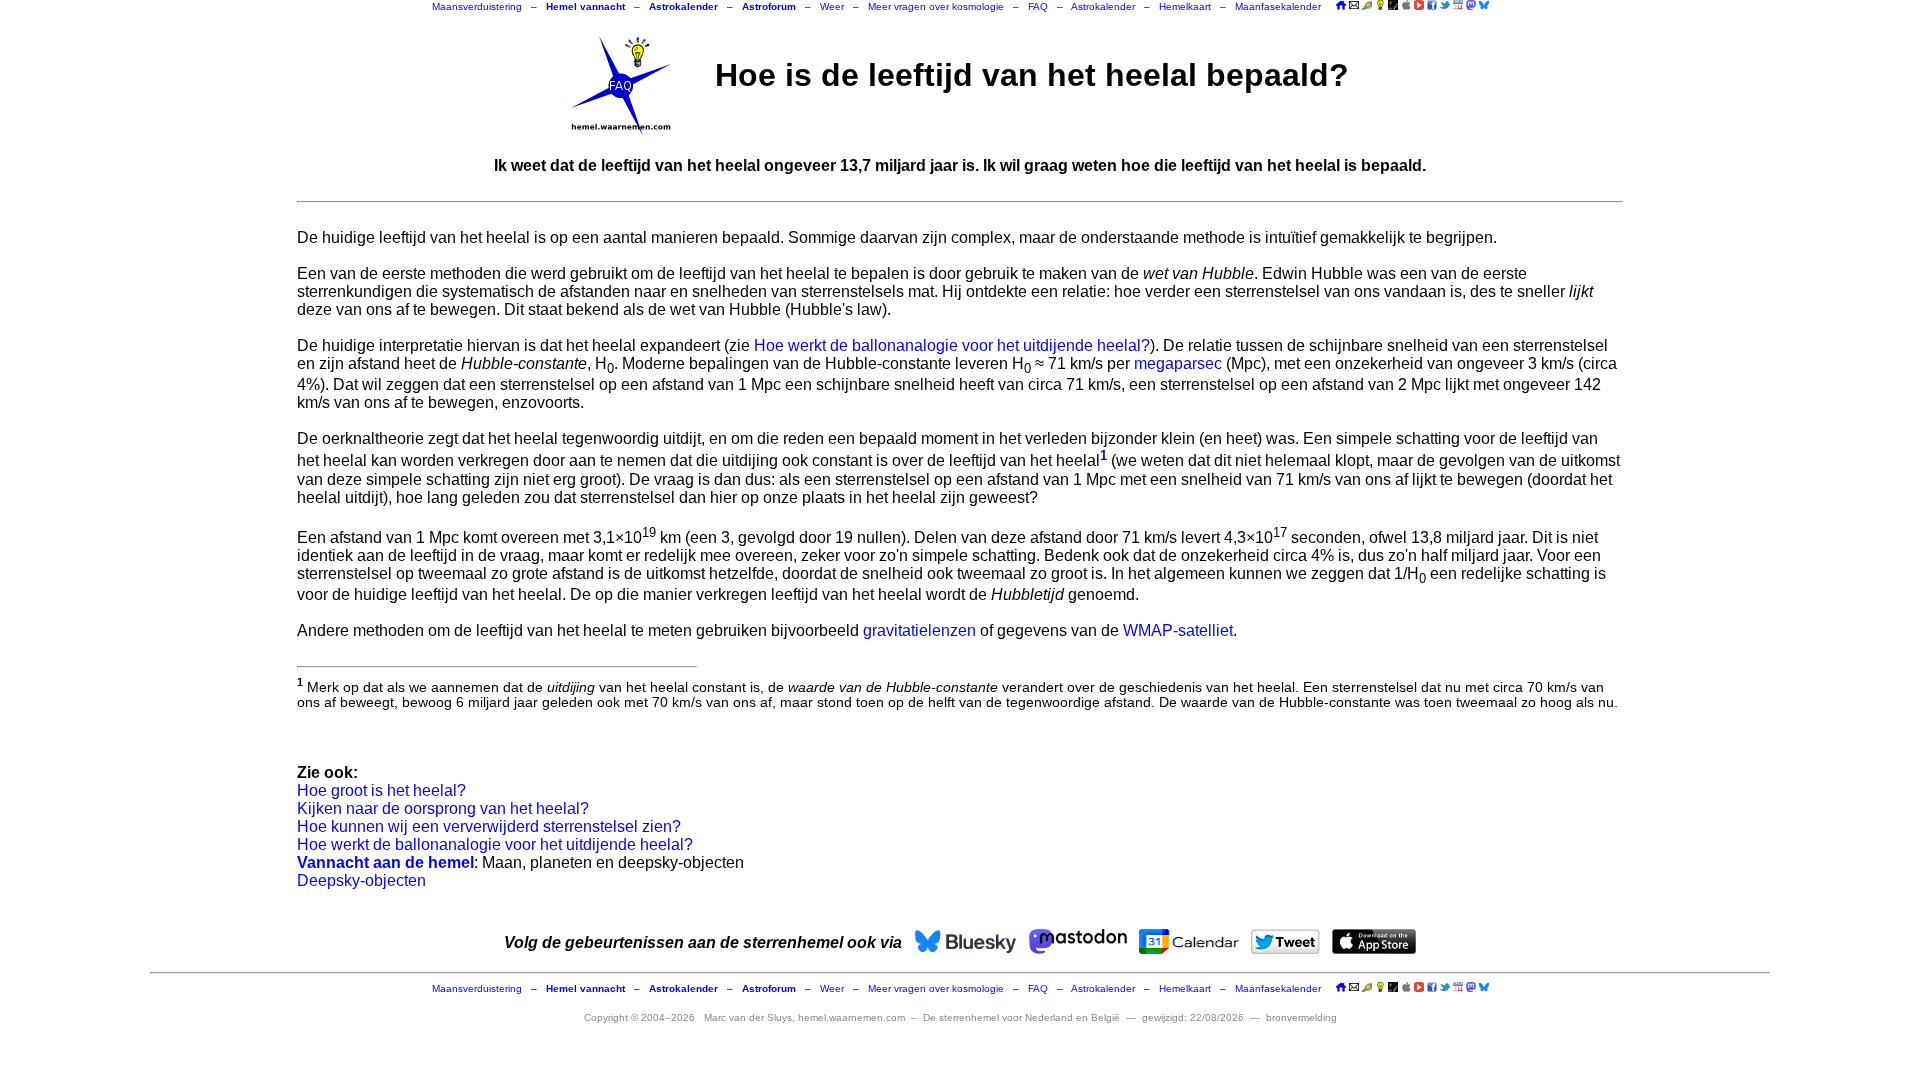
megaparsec (1178, 363)
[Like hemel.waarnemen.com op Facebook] (1432, 5)
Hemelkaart (1185, 6)
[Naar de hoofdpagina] (1341, 6)
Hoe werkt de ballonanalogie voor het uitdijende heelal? (952, 345)
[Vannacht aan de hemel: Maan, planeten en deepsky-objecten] (1367, 6)
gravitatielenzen (919, 630)
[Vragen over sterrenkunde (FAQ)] (1380, 6)
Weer (832, 6)
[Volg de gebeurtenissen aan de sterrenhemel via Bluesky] (1484, 5)
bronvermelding (1301, 1017)
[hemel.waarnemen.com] (621, 86)
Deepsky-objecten (361, 880)
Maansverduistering (477, 6)
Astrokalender (1103, 6)
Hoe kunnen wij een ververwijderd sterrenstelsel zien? (489, 826)
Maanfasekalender (1278, 6)
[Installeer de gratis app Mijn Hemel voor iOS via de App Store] (1406, 5)
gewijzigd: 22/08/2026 (1193, 1017)
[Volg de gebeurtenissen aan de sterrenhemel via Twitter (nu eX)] (1445, 5)
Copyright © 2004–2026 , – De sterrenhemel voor (852, 1017)
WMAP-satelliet (1178, 630)
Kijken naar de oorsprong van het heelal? (443, 808)
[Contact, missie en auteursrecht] (1354, 6)
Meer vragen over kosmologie (936, 6)
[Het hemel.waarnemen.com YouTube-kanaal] (1419, 5)
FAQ (1038, 6)
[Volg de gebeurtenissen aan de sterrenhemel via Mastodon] (1471, 5)
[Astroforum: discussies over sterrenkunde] (1393, 6)
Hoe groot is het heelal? (381, 790)
